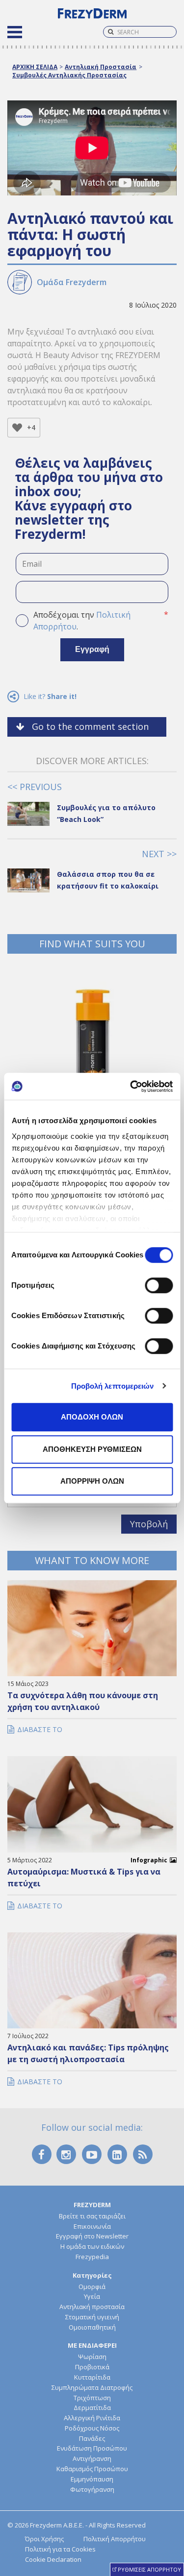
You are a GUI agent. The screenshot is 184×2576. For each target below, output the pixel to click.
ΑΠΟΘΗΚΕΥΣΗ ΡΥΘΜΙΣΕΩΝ (92, 1449)
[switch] (159, 1285)
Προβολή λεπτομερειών (113, 1386)
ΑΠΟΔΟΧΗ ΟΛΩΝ (92, 1417)
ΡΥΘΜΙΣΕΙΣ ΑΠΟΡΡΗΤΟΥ (149, 2569)
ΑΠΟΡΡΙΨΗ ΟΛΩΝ (92, 1481)
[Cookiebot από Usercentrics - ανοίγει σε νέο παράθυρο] (131, 1086)
